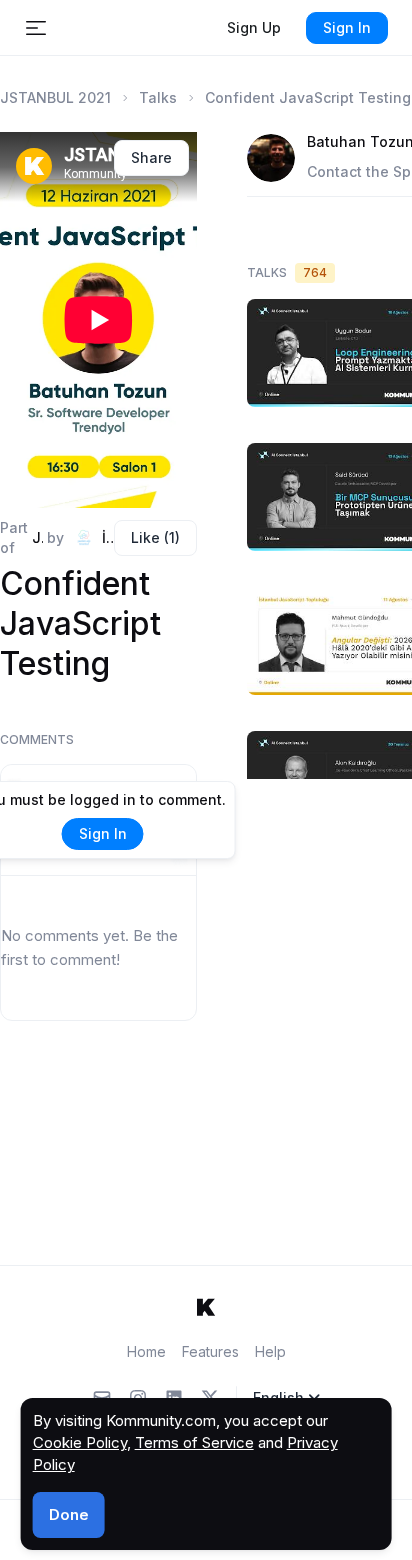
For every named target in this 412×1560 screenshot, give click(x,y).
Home (146, 1351)
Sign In (347, 27)
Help (270, 1351)
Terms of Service (194, 1442)
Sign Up (254, 27)
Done (69, 1514)
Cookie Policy (80, 1442)
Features (210, 1351)
